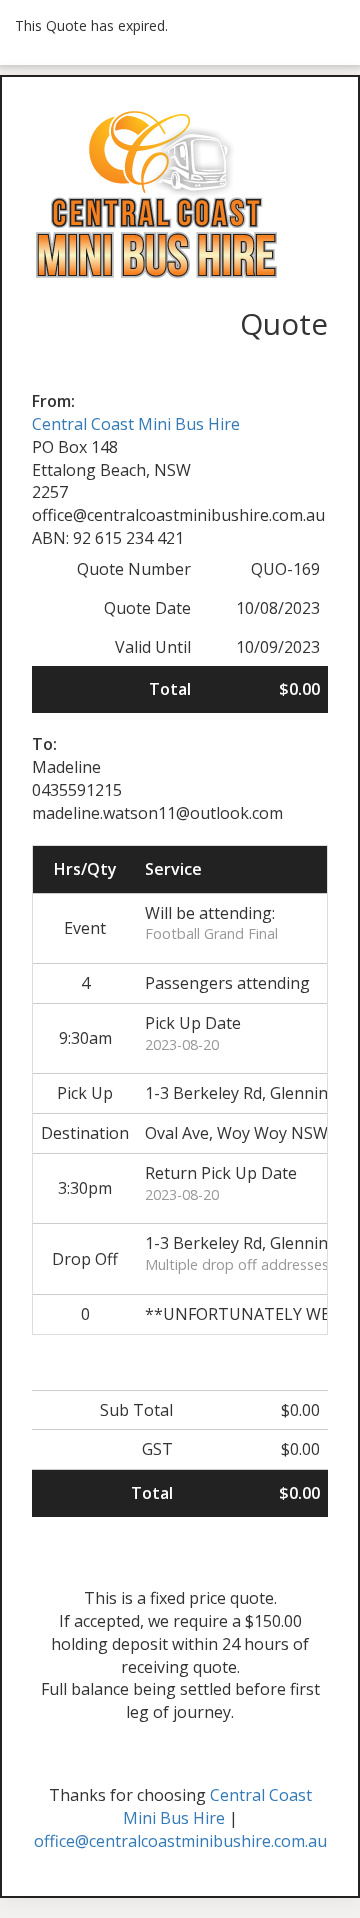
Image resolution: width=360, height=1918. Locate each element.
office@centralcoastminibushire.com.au (180, 1841)
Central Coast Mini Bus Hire (136, 424)
